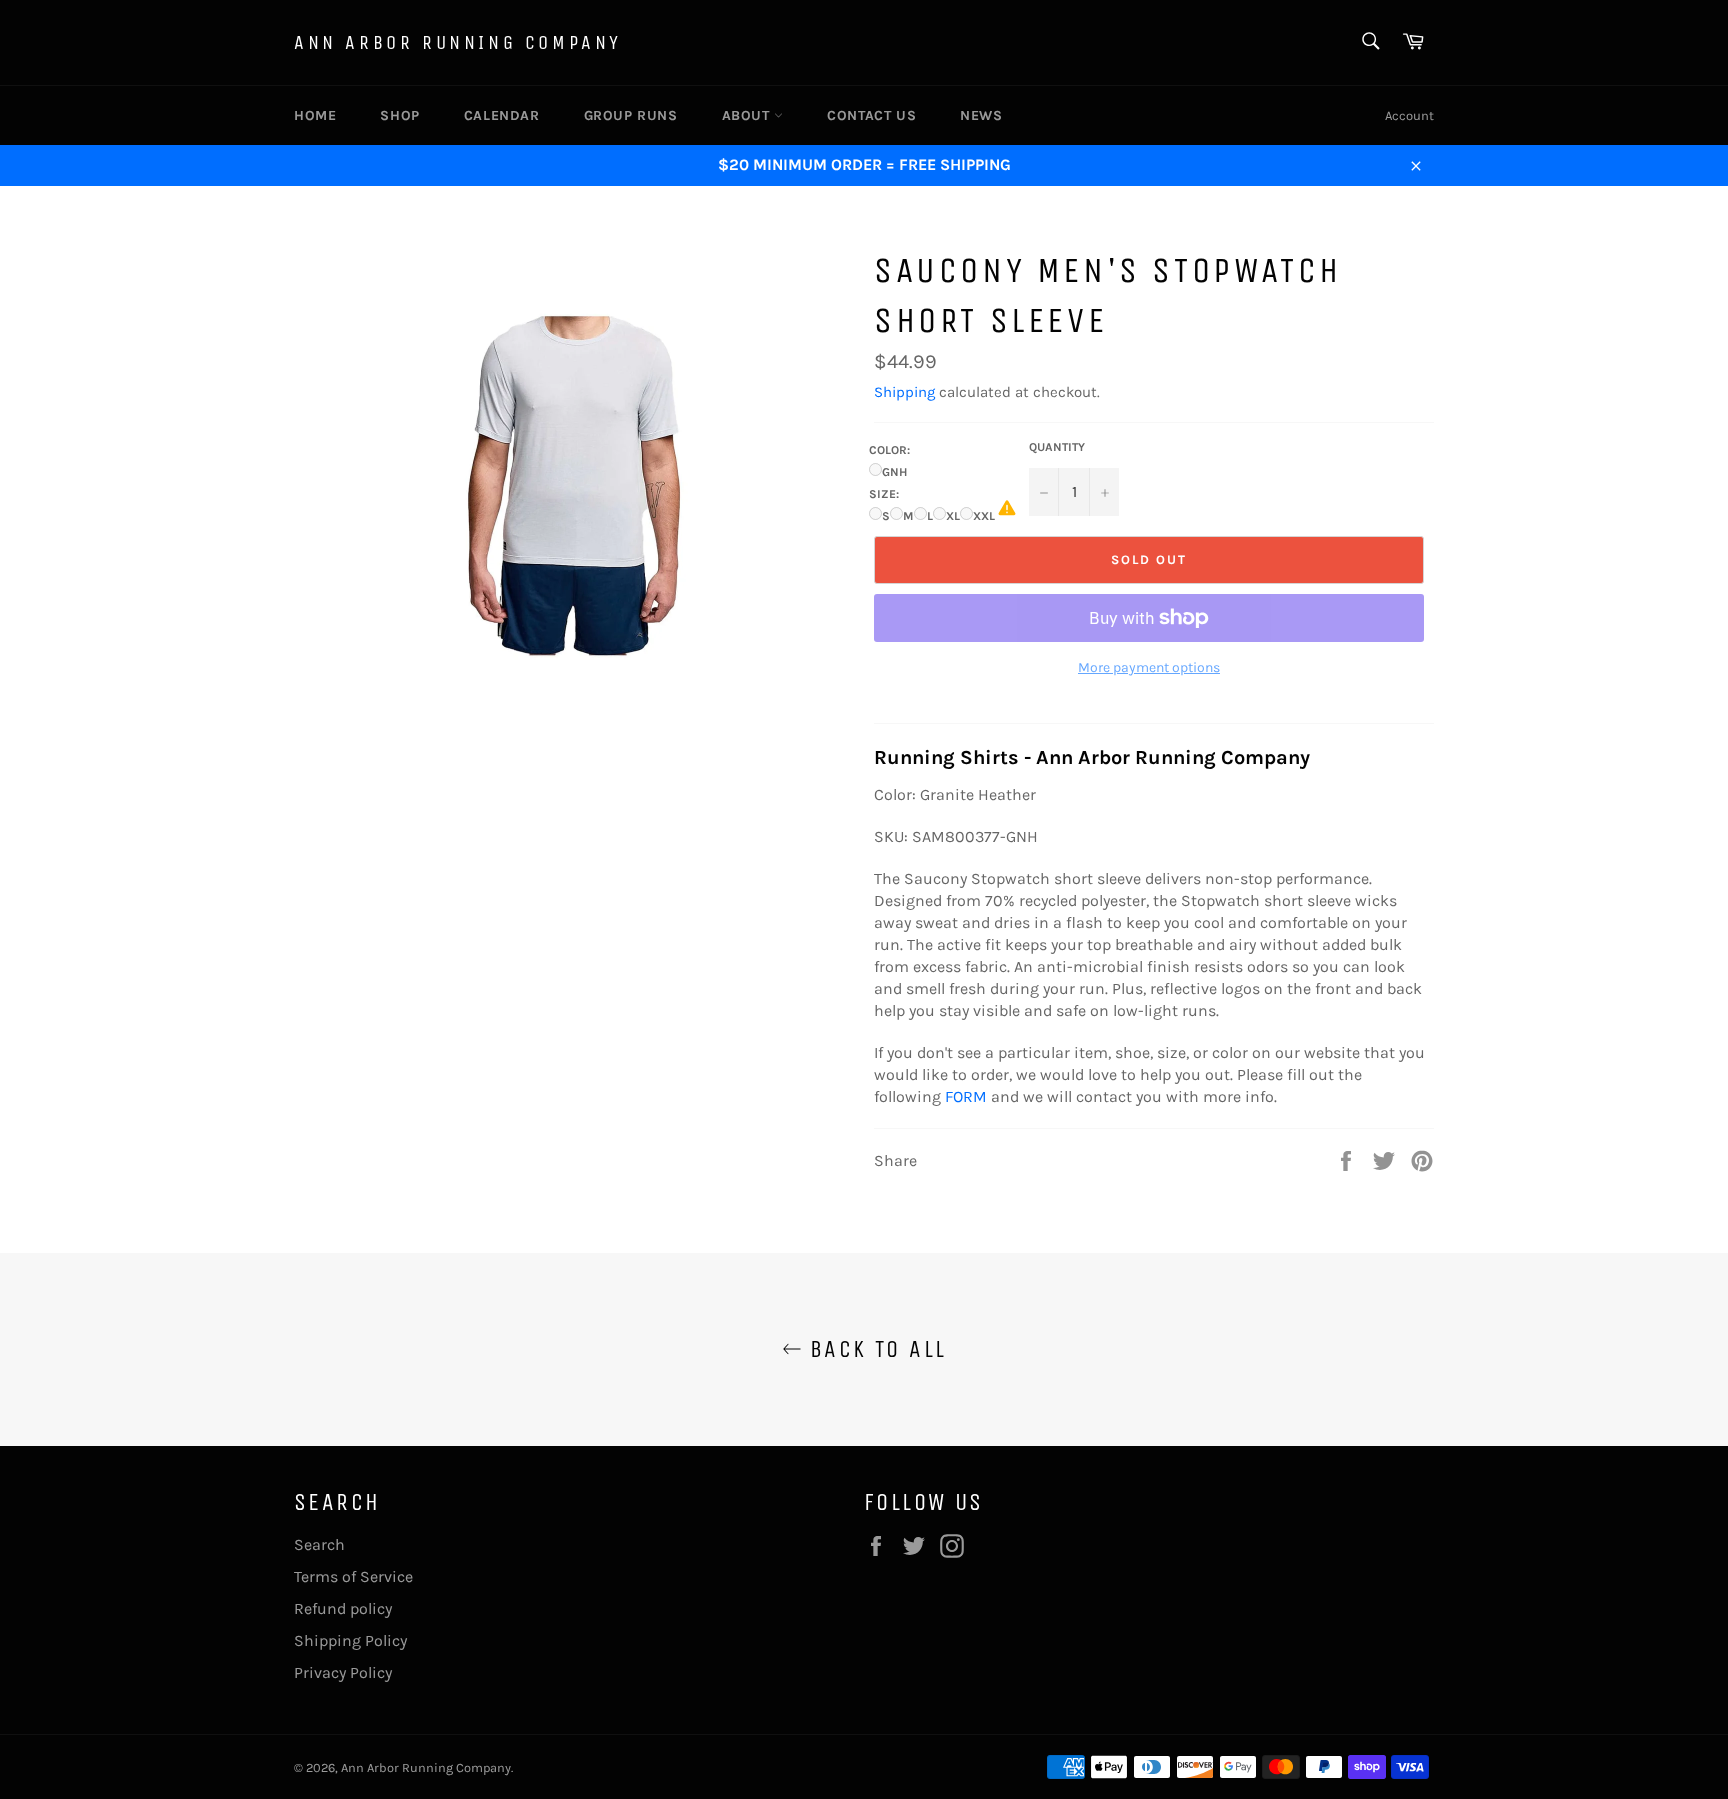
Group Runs (631, 115)
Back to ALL (874, 1349)
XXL (984, 516)
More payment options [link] (1149, 667)
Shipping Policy (350, 1640)
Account (1409, 115)
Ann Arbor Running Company (458, 42)
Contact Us (871, 115)
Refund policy (343, 1608)
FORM (966, 1096)
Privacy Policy (343, 1672)
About (748, 115)
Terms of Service (353, 1576)
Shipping (904, 392)
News (981, 115)
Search (319, 1544)
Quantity (1057, 447)
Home (315, 115)
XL (953, 516)
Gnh (894, 472)
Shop (399, 115)
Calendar (502, 115)
